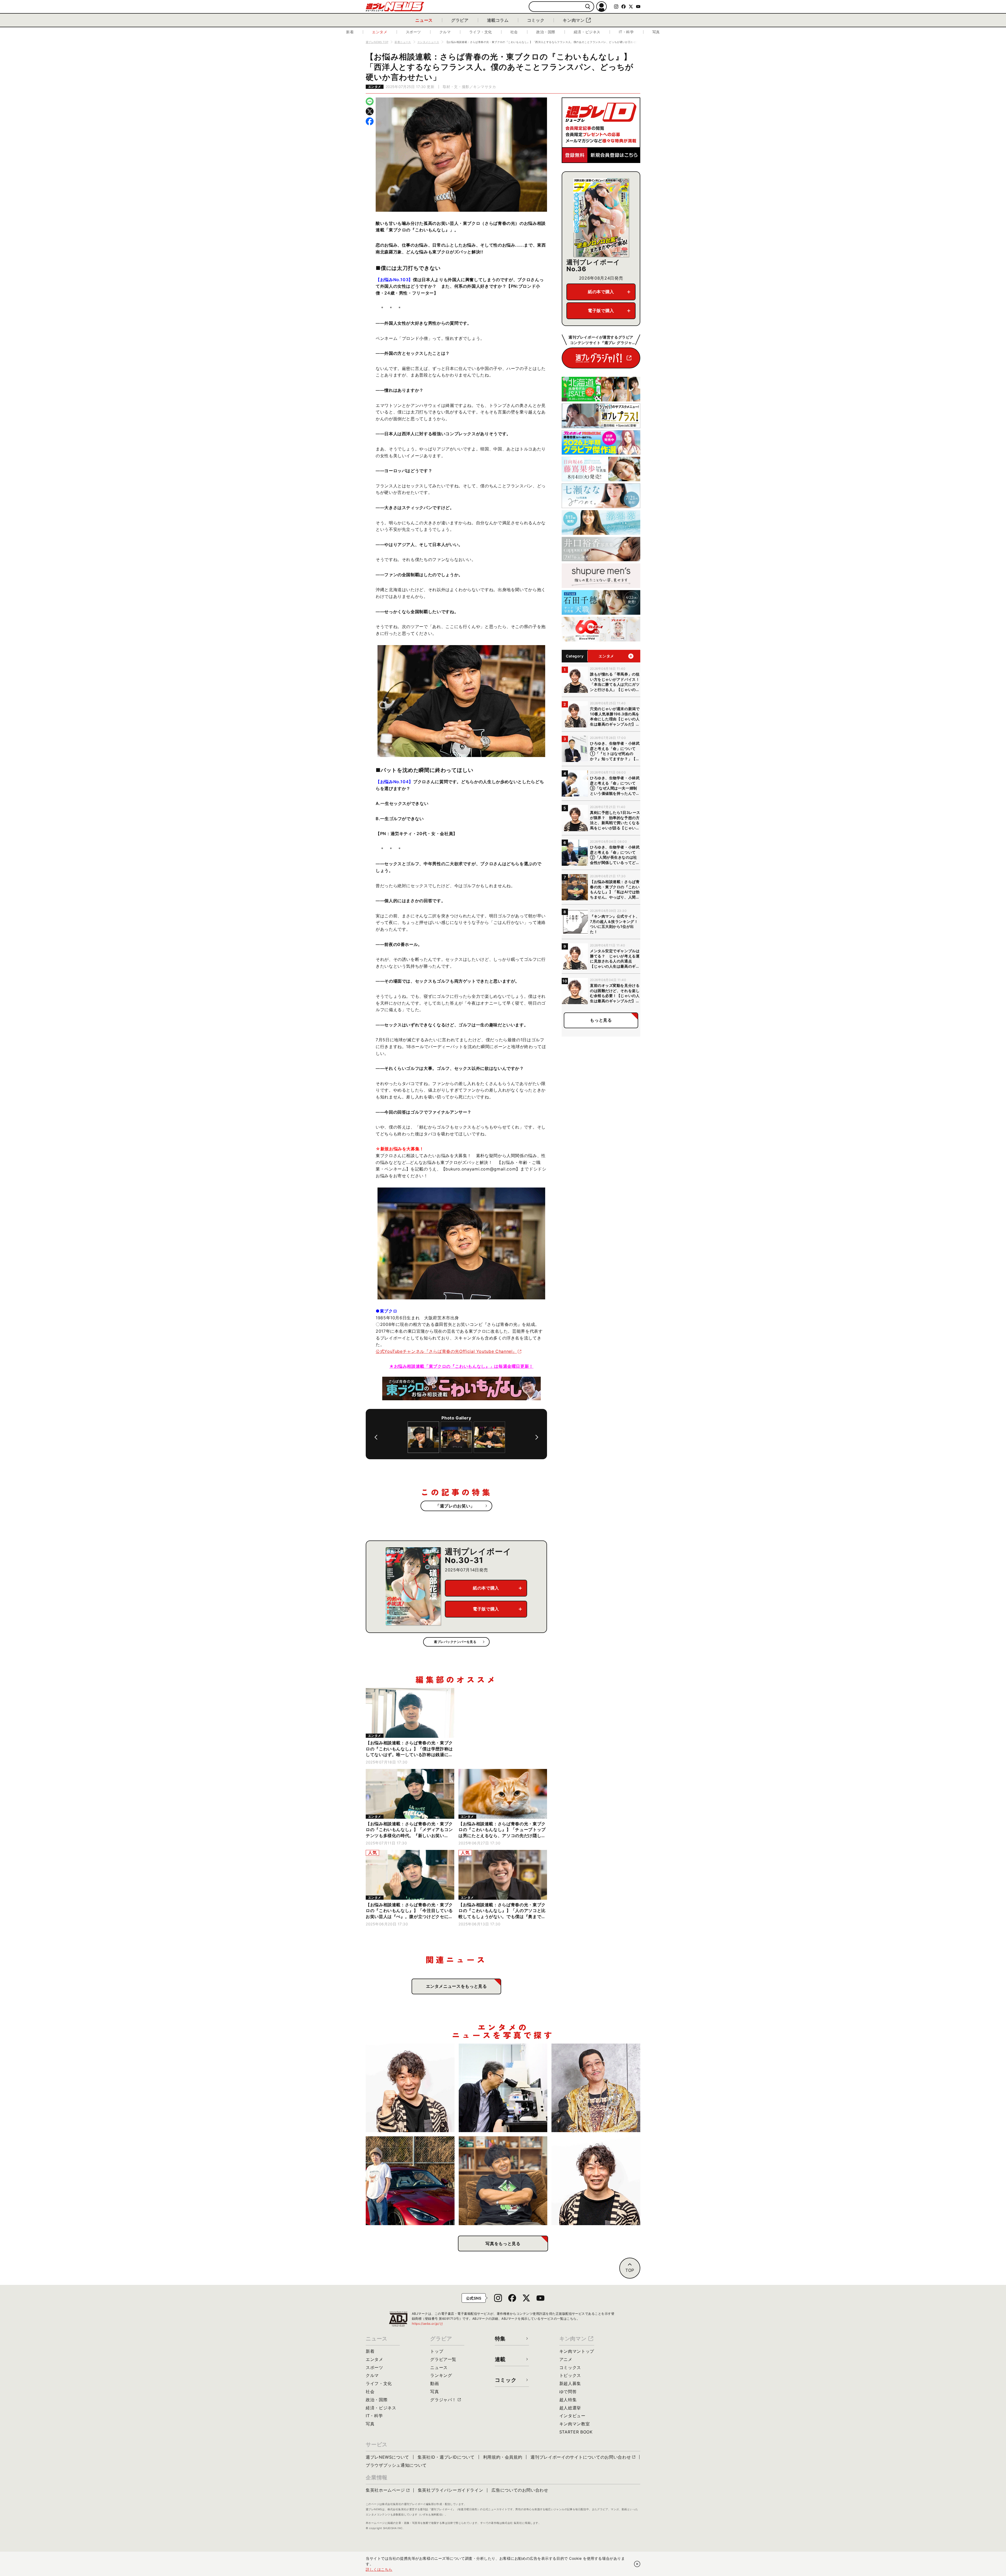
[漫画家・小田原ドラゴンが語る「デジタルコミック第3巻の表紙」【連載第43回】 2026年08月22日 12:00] (410, 2181)
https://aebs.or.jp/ (428, 2324)
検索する (588, 7)
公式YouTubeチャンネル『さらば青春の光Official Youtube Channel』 (446, 1351)
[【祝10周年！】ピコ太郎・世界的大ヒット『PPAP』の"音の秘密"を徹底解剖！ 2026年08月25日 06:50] (596, 2088)
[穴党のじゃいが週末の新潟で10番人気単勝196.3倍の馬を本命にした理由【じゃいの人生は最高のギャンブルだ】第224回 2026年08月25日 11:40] (410, 2088)
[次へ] (537, 1437)
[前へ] (376, 1437)
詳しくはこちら (379, 2569)
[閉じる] (637, 2564)
